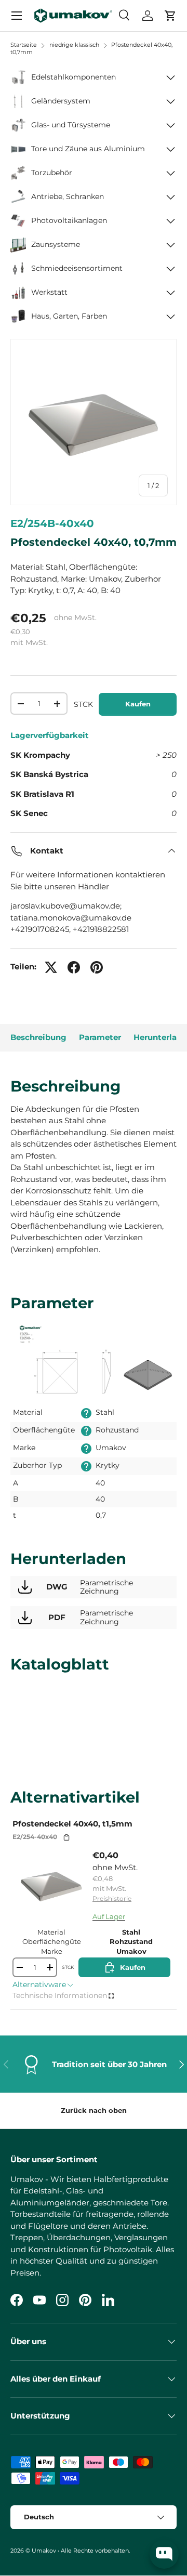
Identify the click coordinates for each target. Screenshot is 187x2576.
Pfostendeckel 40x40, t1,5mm (72, 1824)
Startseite (24, 45)
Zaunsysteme (56, 244)
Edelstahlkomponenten (74, 77)
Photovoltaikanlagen (69, 220)
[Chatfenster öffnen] (164, 2554)
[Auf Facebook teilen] (74, 967)
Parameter (100, 1037)
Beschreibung (38, 1037)
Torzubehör (52, 173)
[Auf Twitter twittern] (51, 967)
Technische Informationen (60, 1995)
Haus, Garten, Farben (69, 316)
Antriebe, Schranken (68, 196)
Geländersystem (61, 101)
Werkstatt (49, 292)
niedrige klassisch (74, 45)
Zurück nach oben (94, 2110)
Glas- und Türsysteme (71, 125)
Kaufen (138, 704)
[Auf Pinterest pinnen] (97, 967)
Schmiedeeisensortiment (77, 268)
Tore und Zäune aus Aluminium (88, 149)
